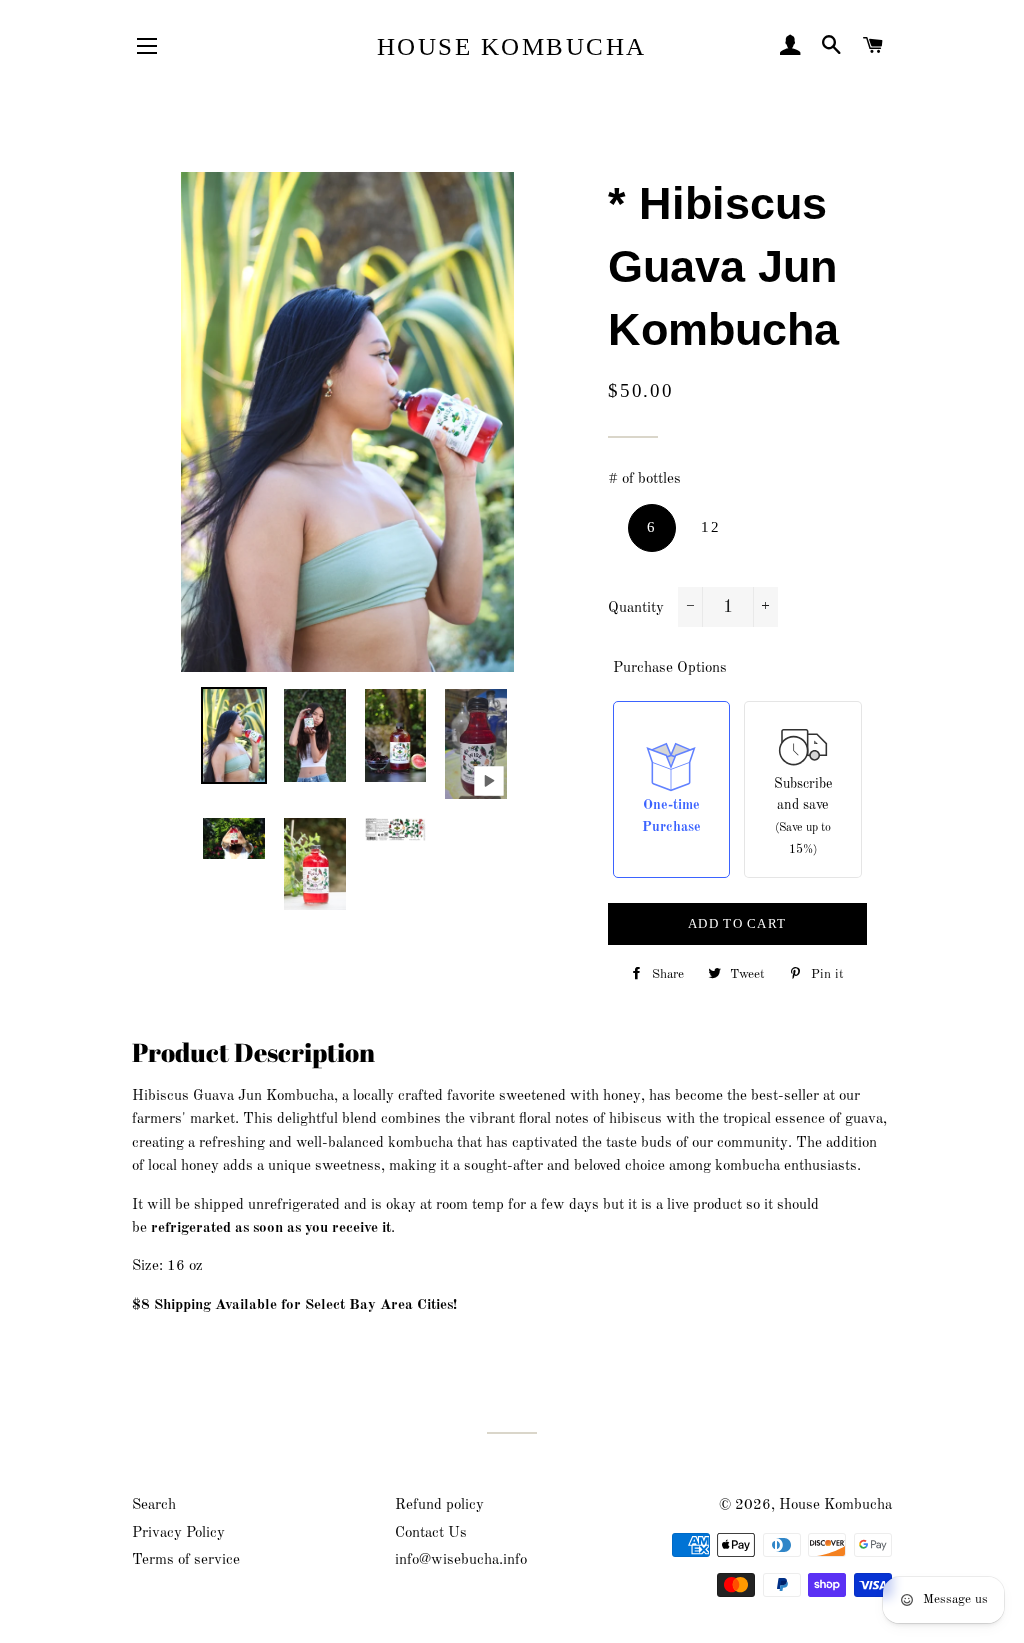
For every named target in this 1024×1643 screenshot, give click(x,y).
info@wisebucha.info (461, 1560)
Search (154, 1505)
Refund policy (439, 1505)
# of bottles (644, 479)
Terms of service (186, 1560)
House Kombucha (512, 46)
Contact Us (431, 1533)
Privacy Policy (178, 1533)
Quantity (636, 608)
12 (710, 527)
